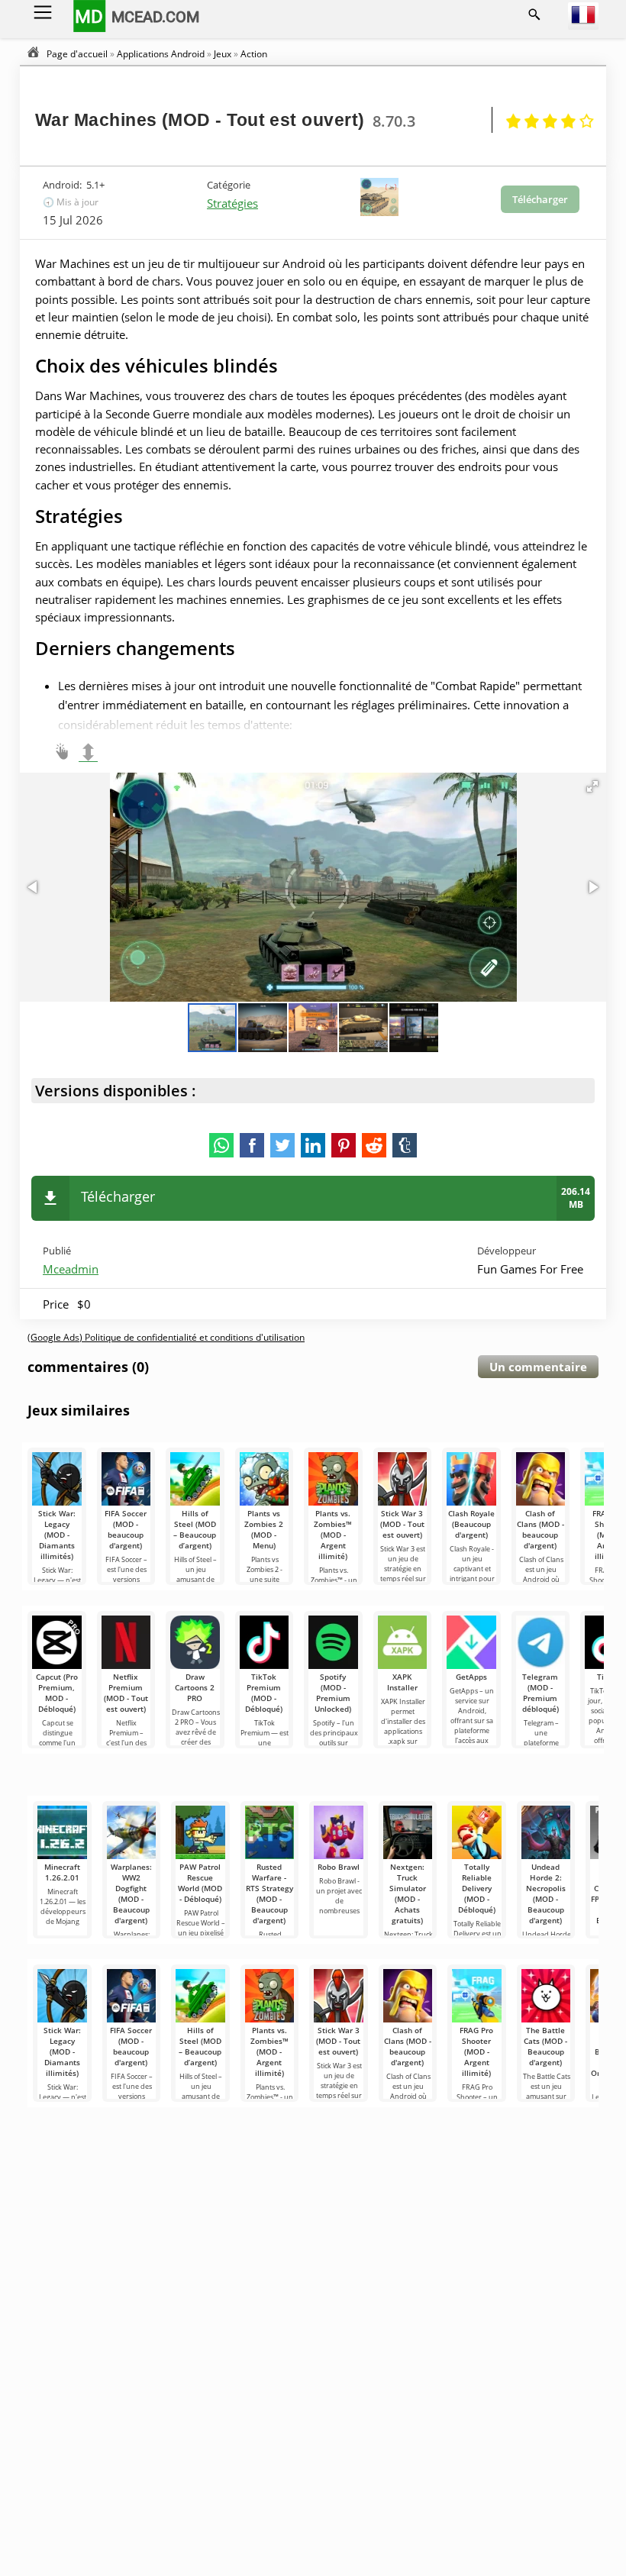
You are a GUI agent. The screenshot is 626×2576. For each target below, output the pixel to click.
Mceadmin (71, 1269)
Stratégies (232, 203)
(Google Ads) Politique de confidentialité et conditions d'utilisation (166, 1337)
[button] (592, 786)
